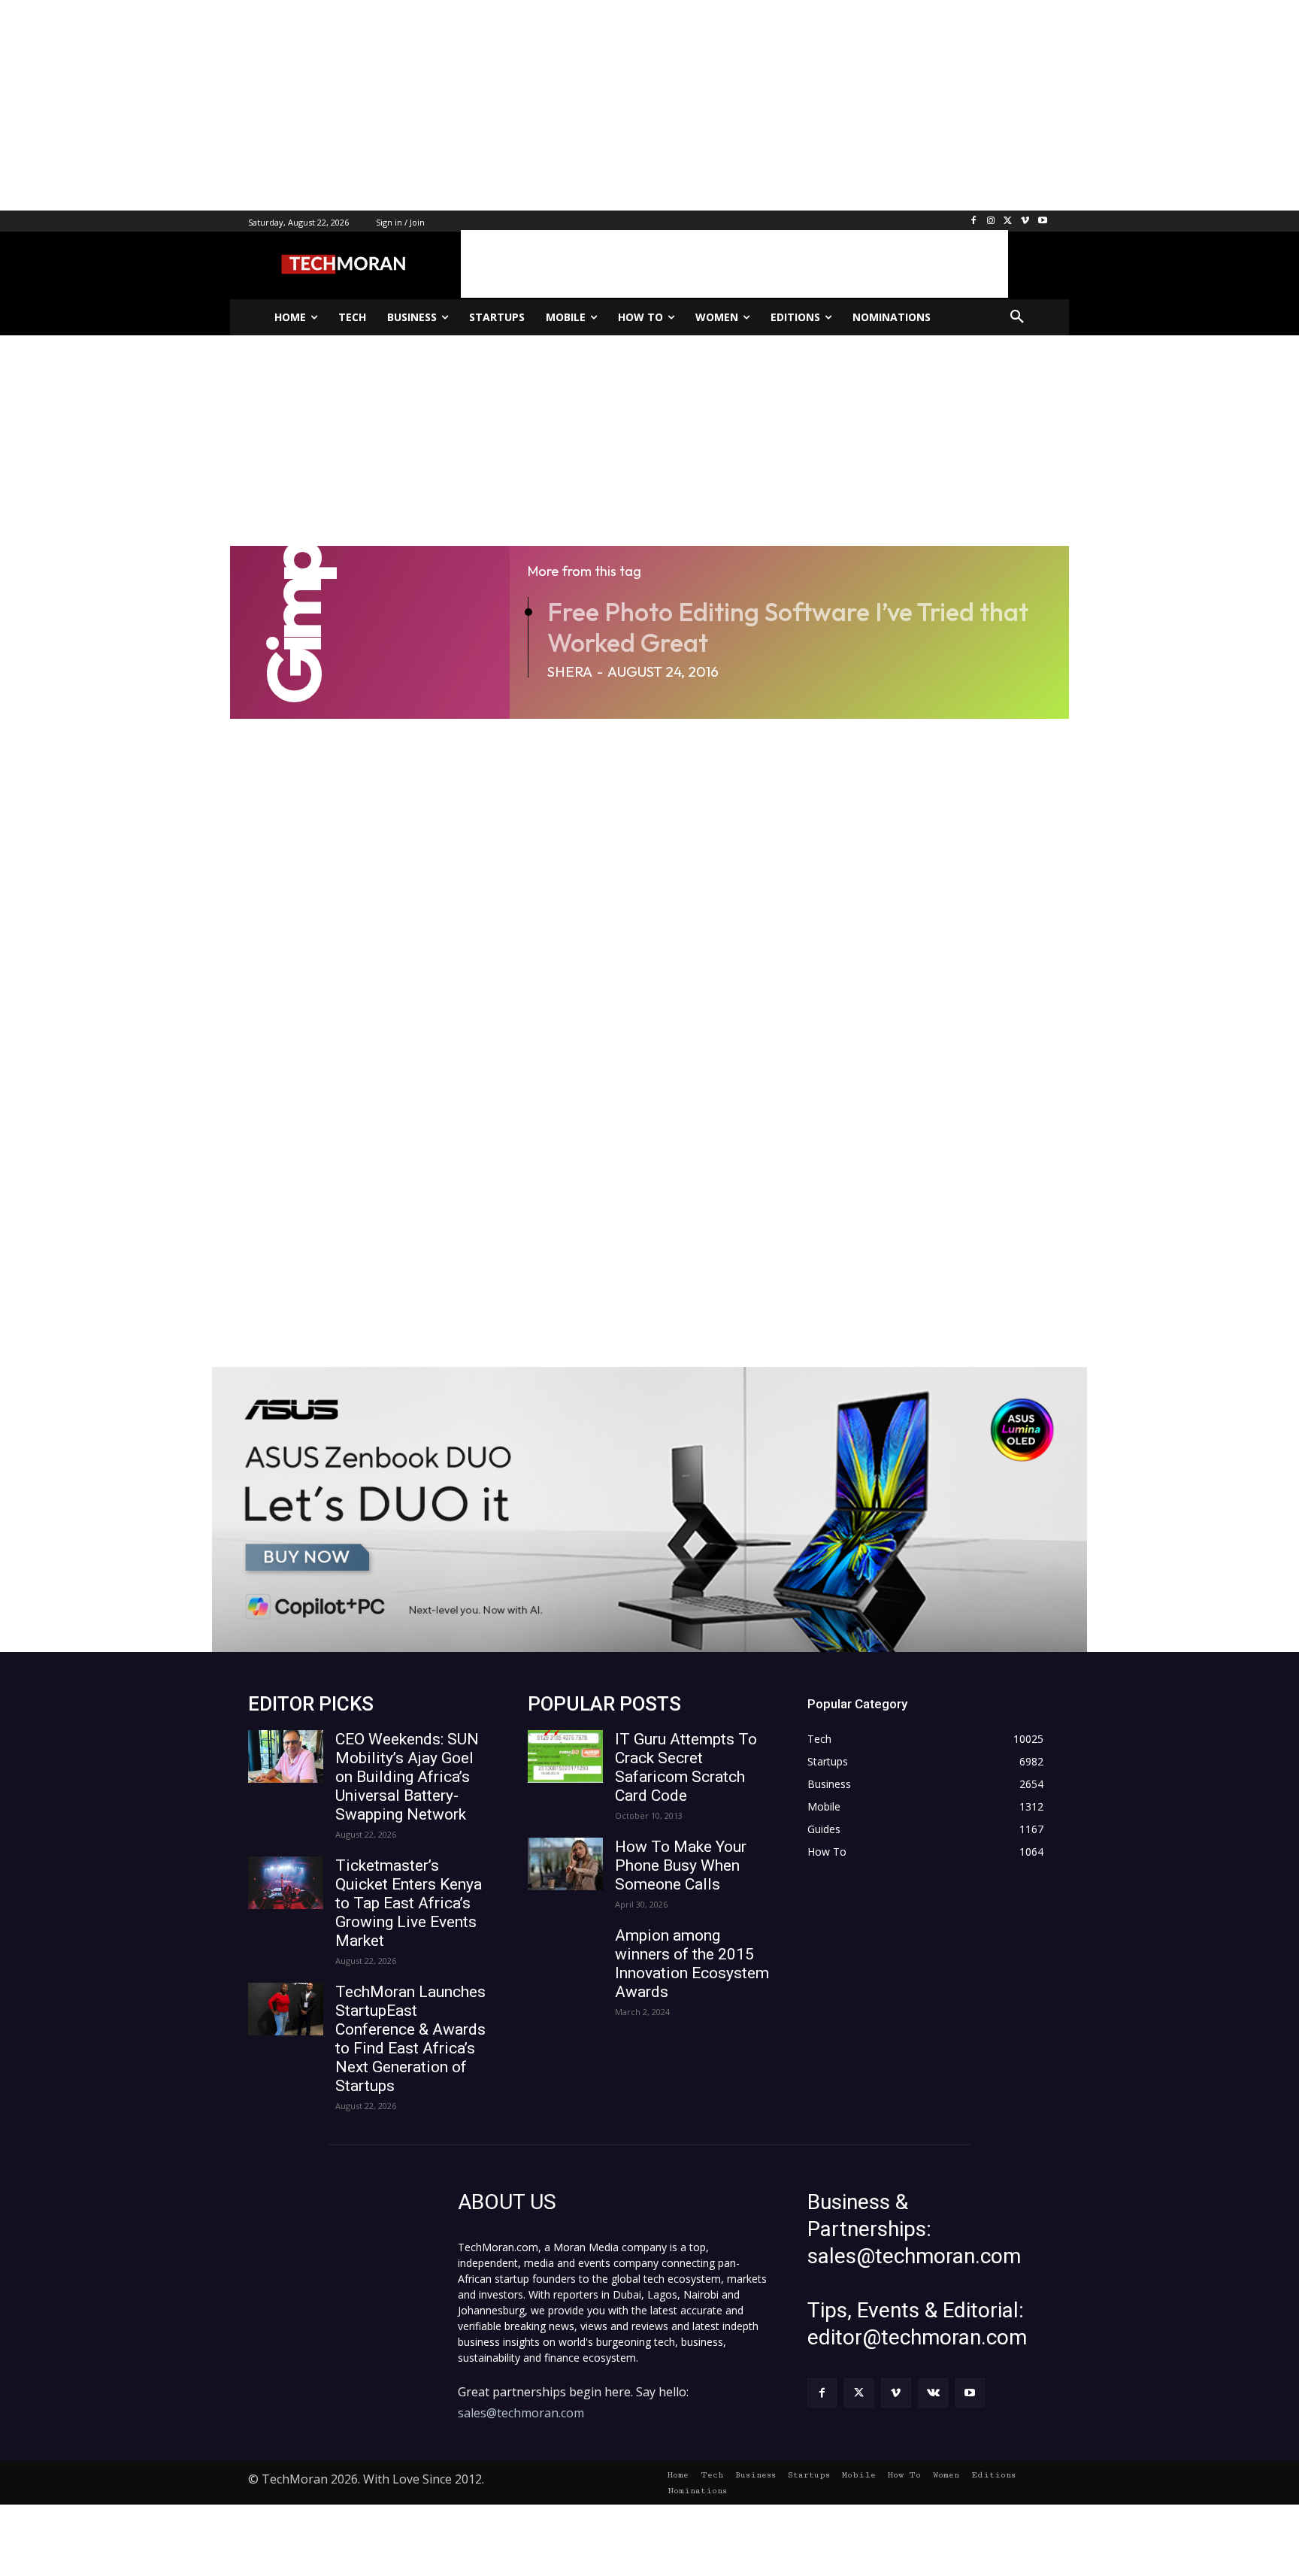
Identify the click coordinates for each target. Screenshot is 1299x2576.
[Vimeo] (1025, 221)
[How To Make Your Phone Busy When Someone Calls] (565, 1864)
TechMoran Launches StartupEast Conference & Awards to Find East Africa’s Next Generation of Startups (410, 2039)
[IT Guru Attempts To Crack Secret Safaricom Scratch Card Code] (565, 1756)
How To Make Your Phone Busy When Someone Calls (681, 1865)
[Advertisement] (451, 105)
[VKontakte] (933, 2393)
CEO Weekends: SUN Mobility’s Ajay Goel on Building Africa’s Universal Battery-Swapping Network (407, 1777)
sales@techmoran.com (521, 2413)
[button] (1017, 317)
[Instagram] (991, 221)
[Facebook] (974, 221)
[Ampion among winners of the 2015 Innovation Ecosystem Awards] (565, 1953)
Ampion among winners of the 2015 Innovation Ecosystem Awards (692, 1964)
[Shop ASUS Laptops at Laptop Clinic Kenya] (649, 1509)
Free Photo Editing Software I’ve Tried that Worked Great (788, 627)
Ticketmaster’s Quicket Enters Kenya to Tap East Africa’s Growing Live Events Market (409, 1903)
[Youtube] (1042, 221)
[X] (1008, 221)
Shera (570, 671)
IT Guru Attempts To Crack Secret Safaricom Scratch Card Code (686, 1767)
